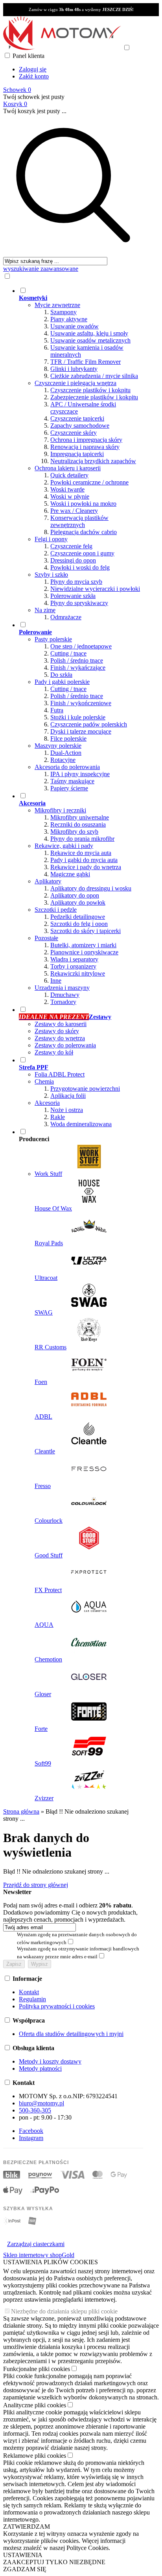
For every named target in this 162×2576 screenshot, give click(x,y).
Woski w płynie (70, 496)
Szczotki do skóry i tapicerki (86, 931)
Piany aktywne (69, 319)
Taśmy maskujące (72, 781)
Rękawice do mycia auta (81, 853)
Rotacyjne (63, 760)
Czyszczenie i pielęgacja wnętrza (75, 383)
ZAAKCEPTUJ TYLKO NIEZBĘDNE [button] (54, 2562)
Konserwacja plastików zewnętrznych (79, 521)
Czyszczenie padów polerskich (89, 724)
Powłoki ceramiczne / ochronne (89, 482)
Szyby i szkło (51, 575)
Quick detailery (69, 475)
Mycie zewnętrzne (57, 305)
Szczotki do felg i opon (79, 924)
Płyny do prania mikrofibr (82, 839)
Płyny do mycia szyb (76, 582)
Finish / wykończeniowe (81, 703)
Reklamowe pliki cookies (35, 2456)
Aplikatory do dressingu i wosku (91, 888)
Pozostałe (46, 938)
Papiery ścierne (69, 788)
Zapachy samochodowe (80, 426)
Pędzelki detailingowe (78, 917)
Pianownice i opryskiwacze (84, 952)
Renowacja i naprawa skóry (85, 447)
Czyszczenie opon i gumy (82, 553)
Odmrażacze (66, 617)
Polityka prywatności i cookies (57, 2006)
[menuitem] (81, 454)
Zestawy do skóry (57, 1031)
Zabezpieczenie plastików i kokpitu (94, 397)
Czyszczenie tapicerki (77, 418)
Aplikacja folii (68, 1096)
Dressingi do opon (73, 560)
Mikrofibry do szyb (74, 832)
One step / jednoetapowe (81, 646)
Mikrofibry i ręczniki (60, 810)
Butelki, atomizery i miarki (83, 945)
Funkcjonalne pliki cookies (37, 2369)
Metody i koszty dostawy (50, 2061)
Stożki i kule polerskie (78, 717)
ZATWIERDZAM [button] (27, 2527)
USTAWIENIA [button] (23, 2555)
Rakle (58, 1117)
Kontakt (29, 1992)
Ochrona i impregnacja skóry (86, 440)
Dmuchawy (65, 995)
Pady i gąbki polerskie (62, 682)
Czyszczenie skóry (74, 433)
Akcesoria (47, 1103)
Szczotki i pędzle (56, 910)
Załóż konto (34, 76)
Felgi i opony (51, 539)
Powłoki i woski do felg (80, 567)
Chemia (44, 1081)
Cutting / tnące (68, 653)
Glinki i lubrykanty (74, 369)
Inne (56, 981)
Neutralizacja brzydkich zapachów (93, 461)
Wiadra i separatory (74, 959)
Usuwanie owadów (75, 326)
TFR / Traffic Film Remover (86, 362)
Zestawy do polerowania (65, 1045)
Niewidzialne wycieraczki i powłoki (95, 589)
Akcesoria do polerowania (67, 767)
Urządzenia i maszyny (62, 988)
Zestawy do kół (54, 1052)
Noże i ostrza (67, 1110)
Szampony (64, 312)
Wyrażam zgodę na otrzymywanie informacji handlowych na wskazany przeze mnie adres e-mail (78, 1953)
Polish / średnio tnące (77, 660)
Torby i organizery (73, 966)
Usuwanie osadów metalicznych (90, 340)
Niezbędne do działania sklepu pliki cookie (64, 2311)
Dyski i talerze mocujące (81, 731)
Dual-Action (66, 753)
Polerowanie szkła (73, 596)
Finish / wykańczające (78, 668)
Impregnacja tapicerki (77, 454)
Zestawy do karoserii (61, 1024)
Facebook (31, 2131)
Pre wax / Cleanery (74, 511)
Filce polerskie (68, 739)
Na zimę (45, 610)
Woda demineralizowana (81, 1124)
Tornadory (63, 1002)
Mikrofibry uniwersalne (80, 817)
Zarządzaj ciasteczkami (36, 2244)
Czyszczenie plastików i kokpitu (90, 390)
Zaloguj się (33, 69)
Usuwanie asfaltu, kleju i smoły (89, 333)
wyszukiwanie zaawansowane (41, 269)
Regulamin (32, 1999)
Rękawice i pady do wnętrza (86, 867)
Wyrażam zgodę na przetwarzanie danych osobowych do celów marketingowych (77, 1938)
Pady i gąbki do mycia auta (84, 860)
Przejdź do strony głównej (36, 1885)
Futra (57, 710)
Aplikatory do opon (75, 895)
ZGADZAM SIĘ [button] (25, 2569)
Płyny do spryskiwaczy (79, 603)
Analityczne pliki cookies (35, 2405)
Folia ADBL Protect (60, 1074)
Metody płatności (40, 2068)
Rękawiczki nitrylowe (78, 973)
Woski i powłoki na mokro (83, 504)
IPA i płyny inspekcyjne (80, 774)
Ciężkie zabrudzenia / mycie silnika (94, 376)
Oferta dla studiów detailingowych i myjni (71, 2034)
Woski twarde (67, 489)
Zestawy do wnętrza (60, 1038)
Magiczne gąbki (70, 874)
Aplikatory (48, 881)
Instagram (31, 2138)
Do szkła (61, 675)
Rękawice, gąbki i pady (64, 846)
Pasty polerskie (53, 639)
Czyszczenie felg (71, 546)
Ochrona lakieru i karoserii (68, 468)
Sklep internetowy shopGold (39, 2255)
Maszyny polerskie (58, 746)
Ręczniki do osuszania (78, 824)
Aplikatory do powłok (78, 902)
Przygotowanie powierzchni (85, 1089)
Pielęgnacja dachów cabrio (84, 532)
